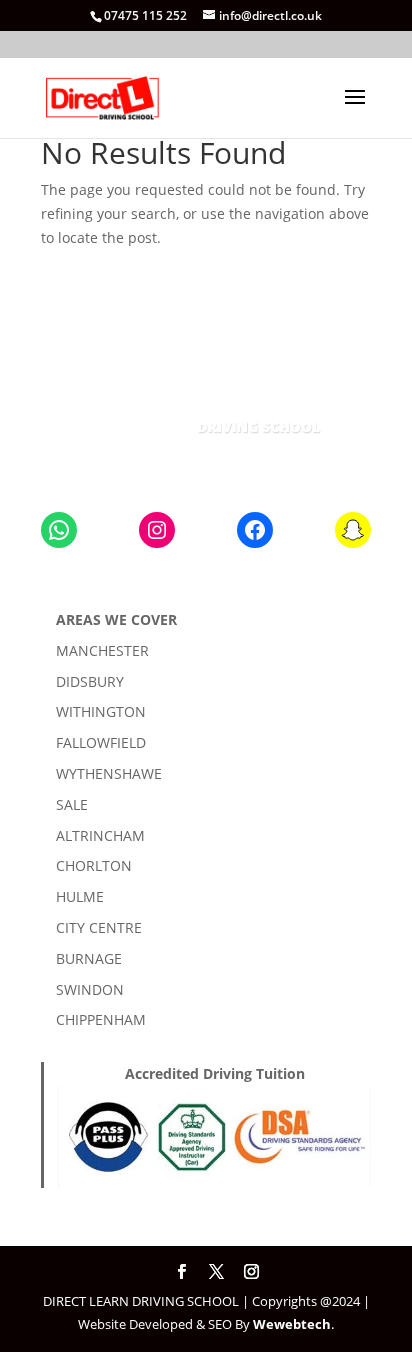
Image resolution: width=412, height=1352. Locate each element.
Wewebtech (292, 1324)
